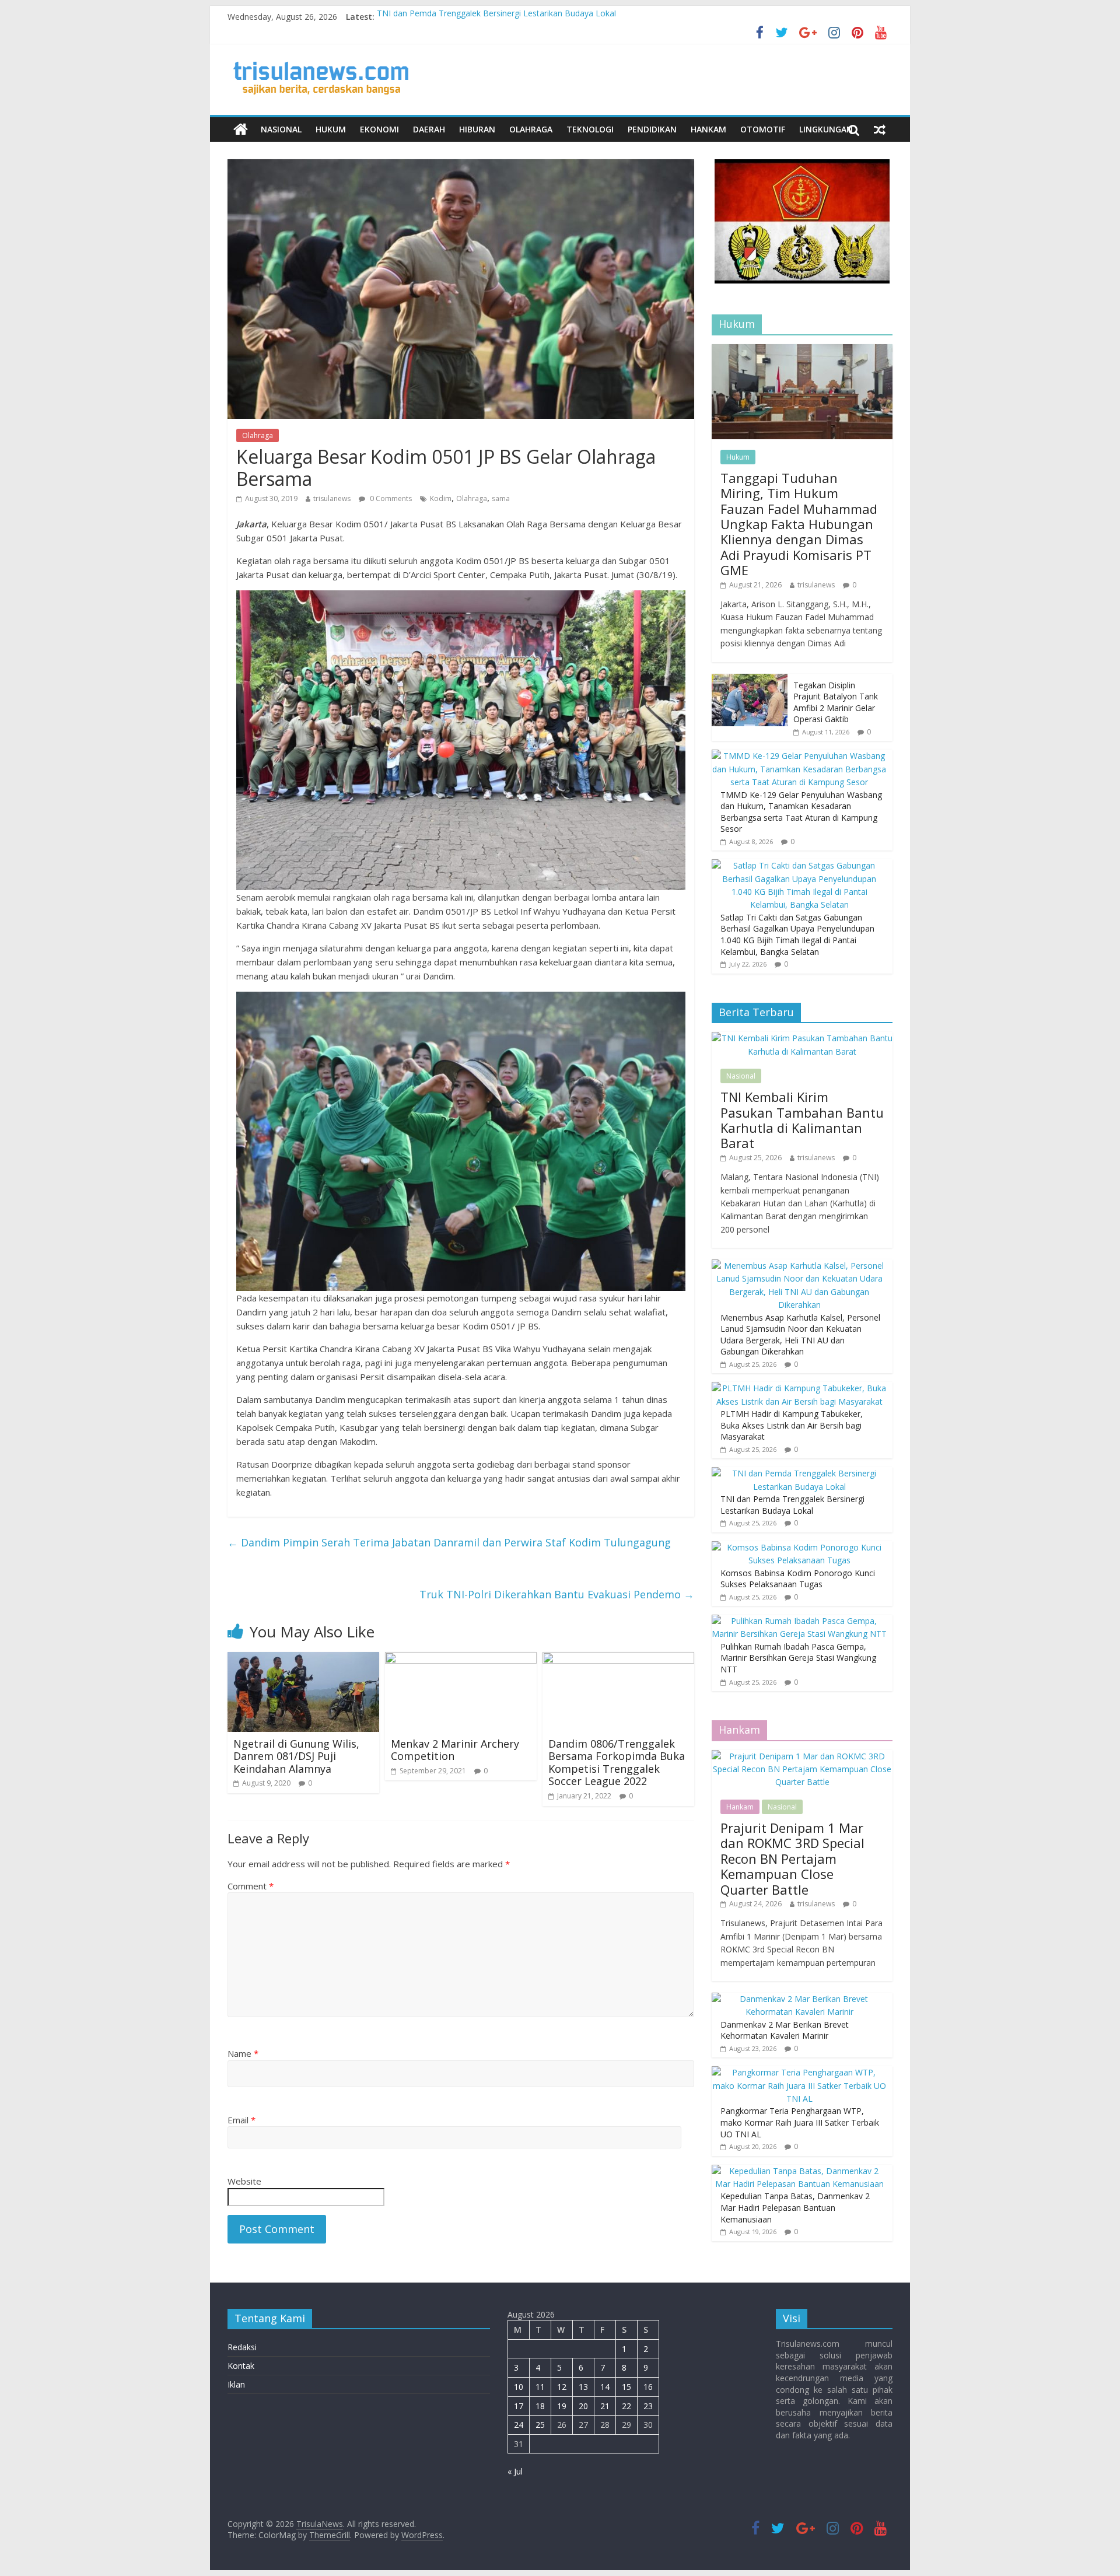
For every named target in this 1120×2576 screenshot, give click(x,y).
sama (501, 498)
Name (243, 2053)
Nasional (281, 129)
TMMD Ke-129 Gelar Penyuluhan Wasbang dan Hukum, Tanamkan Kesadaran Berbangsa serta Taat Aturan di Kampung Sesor (801, 812)
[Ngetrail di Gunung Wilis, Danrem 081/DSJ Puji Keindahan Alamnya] (303, 1659)
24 (519, 2425)
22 (626, 2406)
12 (562, 2387)
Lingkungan (826, 129)
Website (244, 2181)
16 (648, 2387)
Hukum (331, 129)
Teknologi (590, 129)
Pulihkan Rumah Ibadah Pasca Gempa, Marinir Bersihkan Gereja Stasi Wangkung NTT (798, 1658)
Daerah (429, 129)
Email (242, 2120)
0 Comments (390, 498)
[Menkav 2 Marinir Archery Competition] (461, 1659)
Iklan (236, 2384)
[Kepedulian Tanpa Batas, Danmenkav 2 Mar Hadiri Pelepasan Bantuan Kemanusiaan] (799, 2171)
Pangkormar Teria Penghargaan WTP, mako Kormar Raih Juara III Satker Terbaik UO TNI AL (800, 2122)
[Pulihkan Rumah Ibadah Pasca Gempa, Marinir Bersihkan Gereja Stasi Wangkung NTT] (799, 1621)
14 (605, 2387)
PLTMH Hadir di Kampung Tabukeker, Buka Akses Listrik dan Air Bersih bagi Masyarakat (792, 1425)
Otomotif (763, 129)
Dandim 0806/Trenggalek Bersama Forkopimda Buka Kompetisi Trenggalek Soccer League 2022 (617, 1763)
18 (540, 2406)
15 (626, 2387)
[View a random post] (880, 129)
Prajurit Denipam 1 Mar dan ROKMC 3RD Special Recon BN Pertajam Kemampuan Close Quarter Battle (792, 1859)
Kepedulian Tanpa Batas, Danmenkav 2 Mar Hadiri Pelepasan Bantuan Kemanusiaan (795, 2207)
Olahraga (531, 129)
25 (540, 2425)
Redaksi (242, 2347)
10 (519, 2387)
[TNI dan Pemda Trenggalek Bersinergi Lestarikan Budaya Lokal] (799, 1473)
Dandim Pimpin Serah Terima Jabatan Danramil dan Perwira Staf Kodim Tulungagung (449, 1542)
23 (648, 2406)
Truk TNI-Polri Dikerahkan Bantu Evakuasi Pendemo (557, 1594)
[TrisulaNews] (241, 129)
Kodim (441, 498)
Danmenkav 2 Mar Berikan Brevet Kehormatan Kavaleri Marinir (785, 2030)
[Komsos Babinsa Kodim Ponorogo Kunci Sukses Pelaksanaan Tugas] (799, 1547)
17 (519, 2406)
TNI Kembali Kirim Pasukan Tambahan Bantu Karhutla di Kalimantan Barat (802, 1120)
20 (583, 2406)
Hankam (708, 129)
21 (605, 2406)
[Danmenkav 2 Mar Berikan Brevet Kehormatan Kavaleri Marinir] (799, 1999)
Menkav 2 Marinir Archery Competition (455, 1750)
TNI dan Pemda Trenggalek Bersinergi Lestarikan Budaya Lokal (496, 17)
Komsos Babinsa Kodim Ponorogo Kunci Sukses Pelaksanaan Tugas (798, 1579)
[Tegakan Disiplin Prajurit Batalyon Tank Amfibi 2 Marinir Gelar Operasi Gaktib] (750, 680)
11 (540, 2387)
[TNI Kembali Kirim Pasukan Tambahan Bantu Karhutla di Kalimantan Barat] (802, 1038)
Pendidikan (652, 129)
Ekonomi (379, 129)
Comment (251, 1886)
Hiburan (477, 129)
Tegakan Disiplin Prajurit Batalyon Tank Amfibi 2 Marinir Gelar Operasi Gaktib (836, 702)
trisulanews (332, 498)
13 (583, 2387)
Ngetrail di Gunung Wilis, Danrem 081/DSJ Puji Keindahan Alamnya (296, 1756)
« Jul (515, 2471)
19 (562, 2406)
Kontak (241, 2366)
